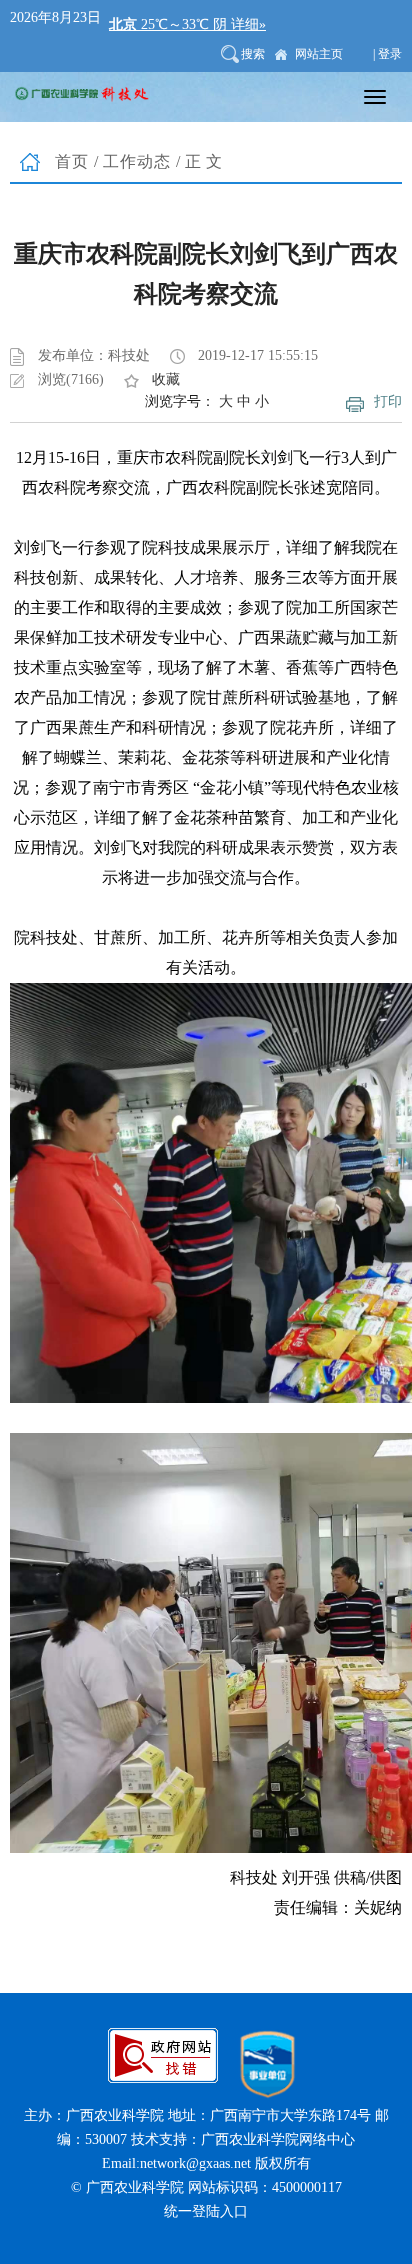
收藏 (166, 379)
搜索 (253, 54)
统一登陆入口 (206, 2211)
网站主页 (319, 54)
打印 (388, 401)
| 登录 (387, 54)
